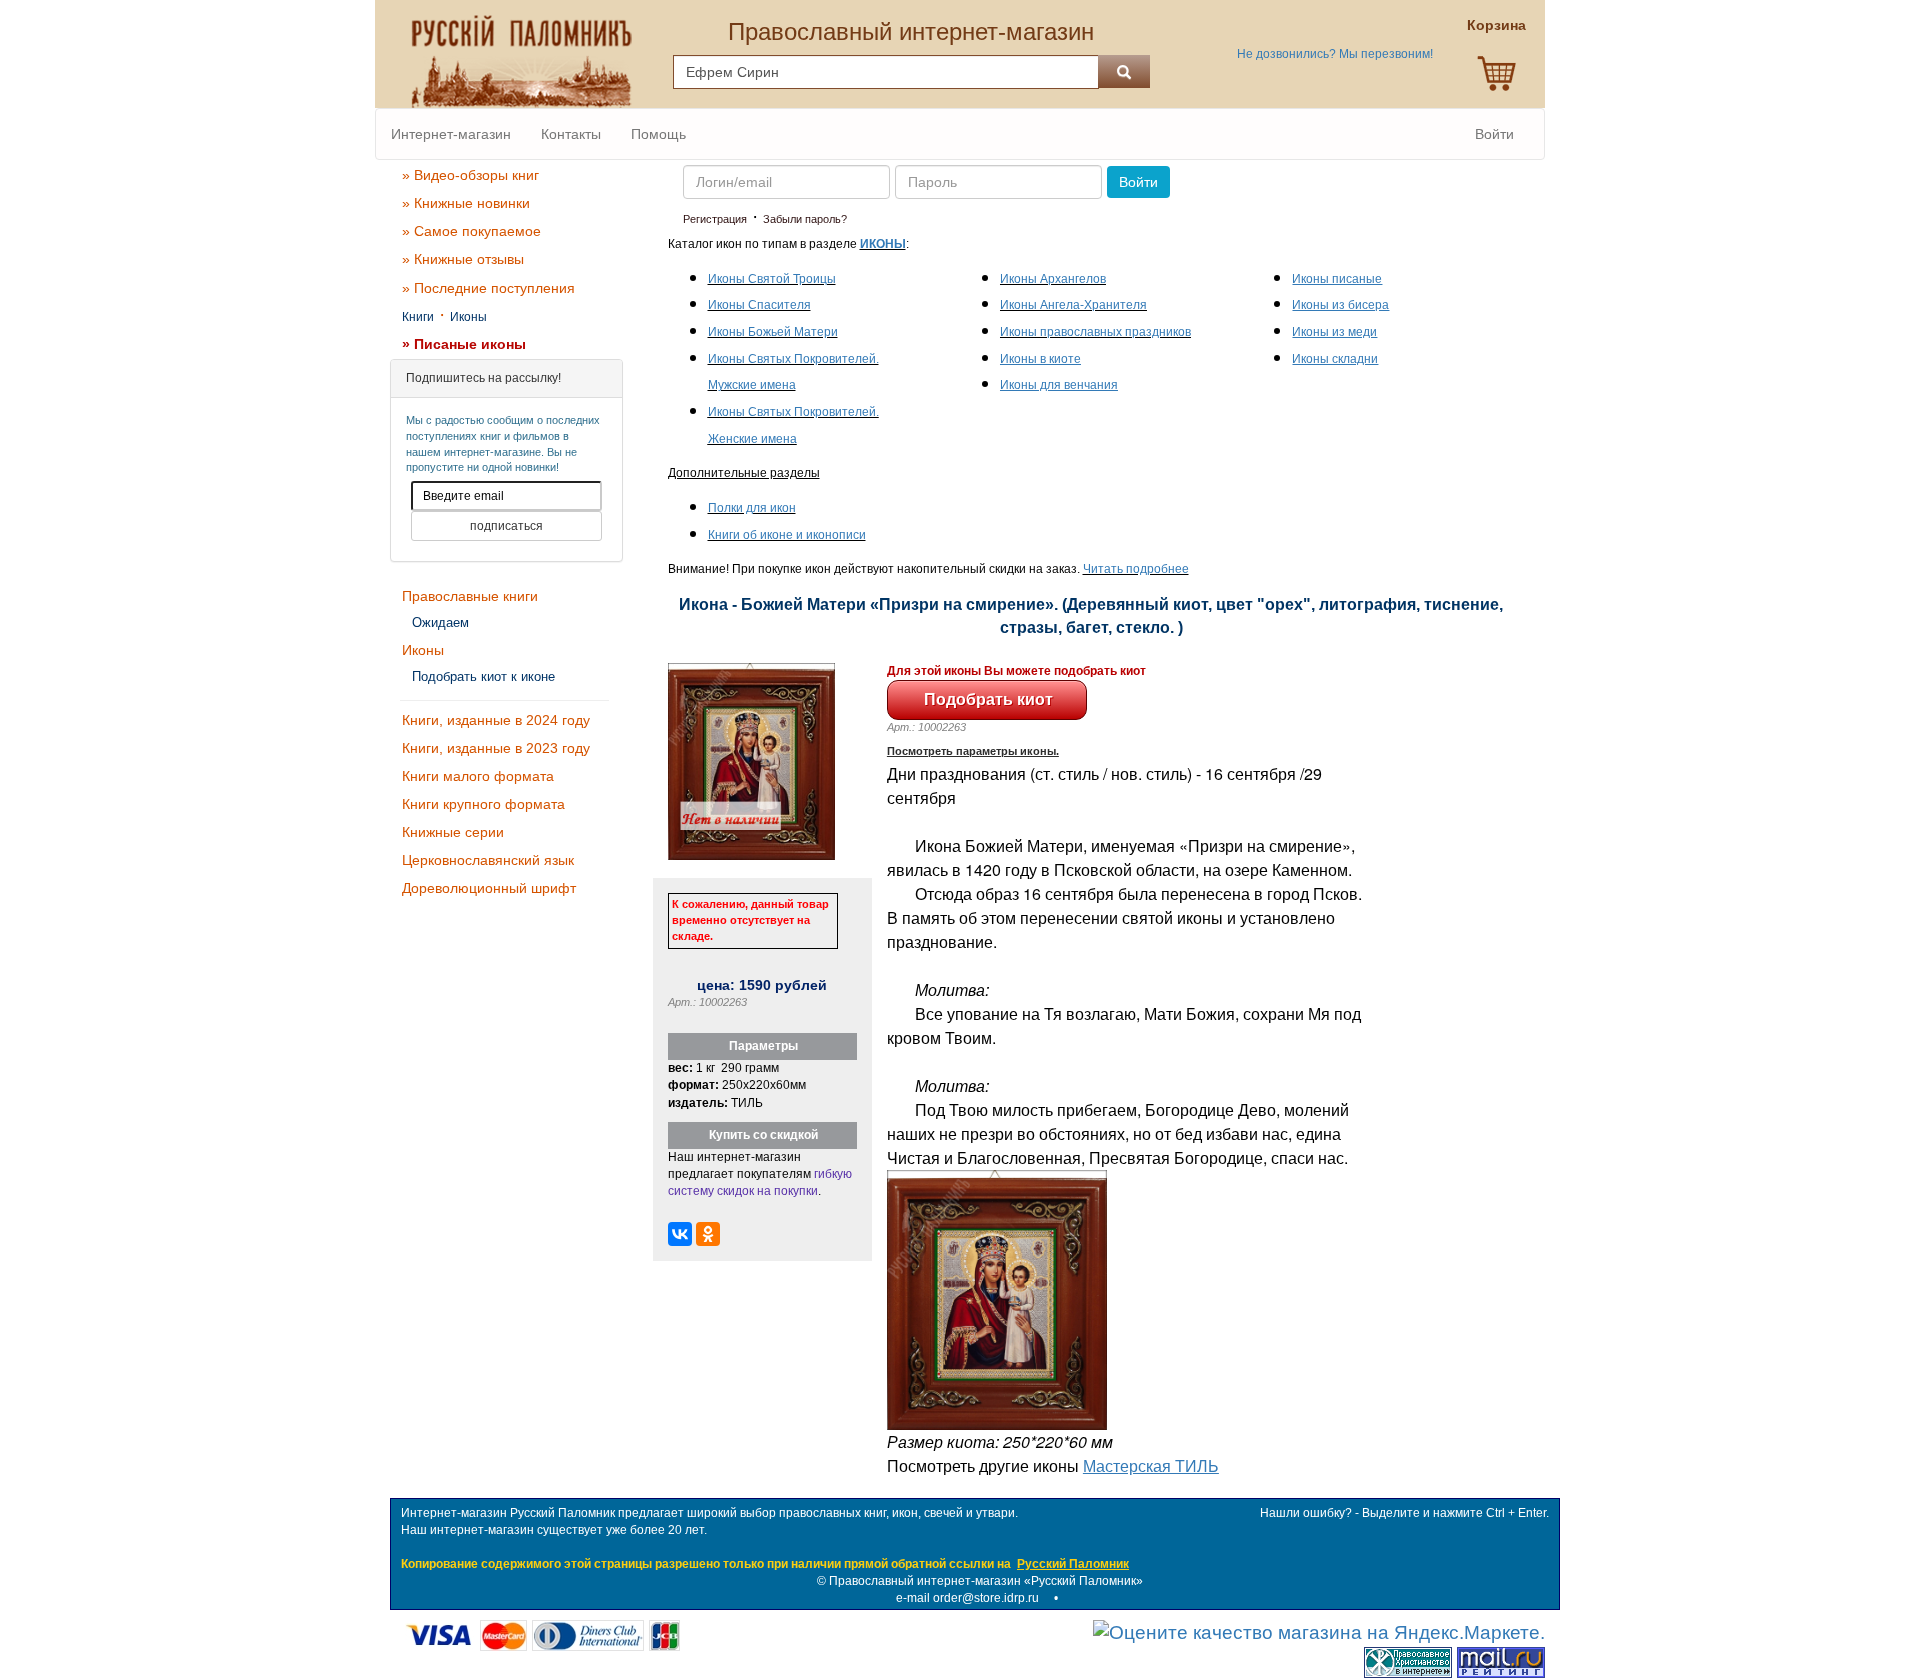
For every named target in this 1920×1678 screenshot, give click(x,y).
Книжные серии (453, 832)
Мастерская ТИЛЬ (1151, 1465)
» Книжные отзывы (463, 259)
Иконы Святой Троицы (772, 279)
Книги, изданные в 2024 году (496, 720)
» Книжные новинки (466, 203)
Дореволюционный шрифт (489, 888)
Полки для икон (752, 508)
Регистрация (715, 219)
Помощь (658, 134)
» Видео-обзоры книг (470, 175)
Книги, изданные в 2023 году (496, 748)
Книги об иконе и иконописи (787, 535)
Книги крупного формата (483, 804)
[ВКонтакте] (680, 1234)
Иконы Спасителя (759, 305)
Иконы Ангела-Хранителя (1073, 305)
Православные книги (470, 596)
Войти (1494, 134)
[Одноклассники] (708, 1234)
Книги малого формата (478, 776)
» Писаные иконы (464, 344)
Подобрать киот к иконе (483, 676)
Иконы (468, 317)
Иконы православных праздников (1095, 332)
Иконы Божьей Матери (773, 332)
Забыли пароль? (805, 219)
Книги (418, 317)
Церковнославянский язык (488, 860)
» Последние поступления (488, 288)
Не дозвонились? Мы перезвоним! (1335, 54)
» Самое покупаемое (471, 231)
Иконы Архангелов (1053, 279)
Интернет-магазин (451, 134)
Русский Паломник (1073, 1564)
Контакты (571, 134)
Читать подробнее (1136, 569)
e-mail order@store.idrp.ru (967, 1598)
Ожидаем (440, 622)
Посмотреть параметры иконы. (973, 751)
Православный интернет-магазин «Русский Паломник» (986, 1581)
